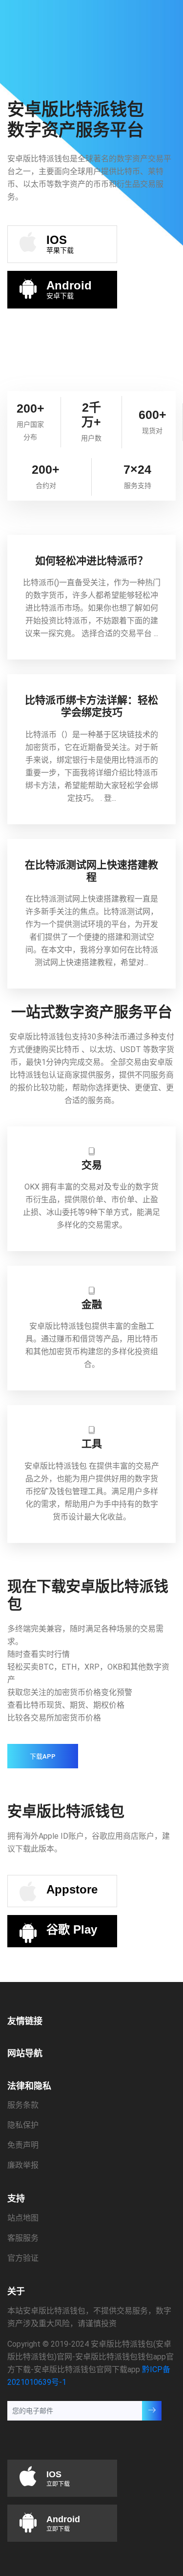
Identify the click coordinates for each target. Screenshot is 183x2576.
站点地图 (23, 2218)
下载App (43, 1756)
